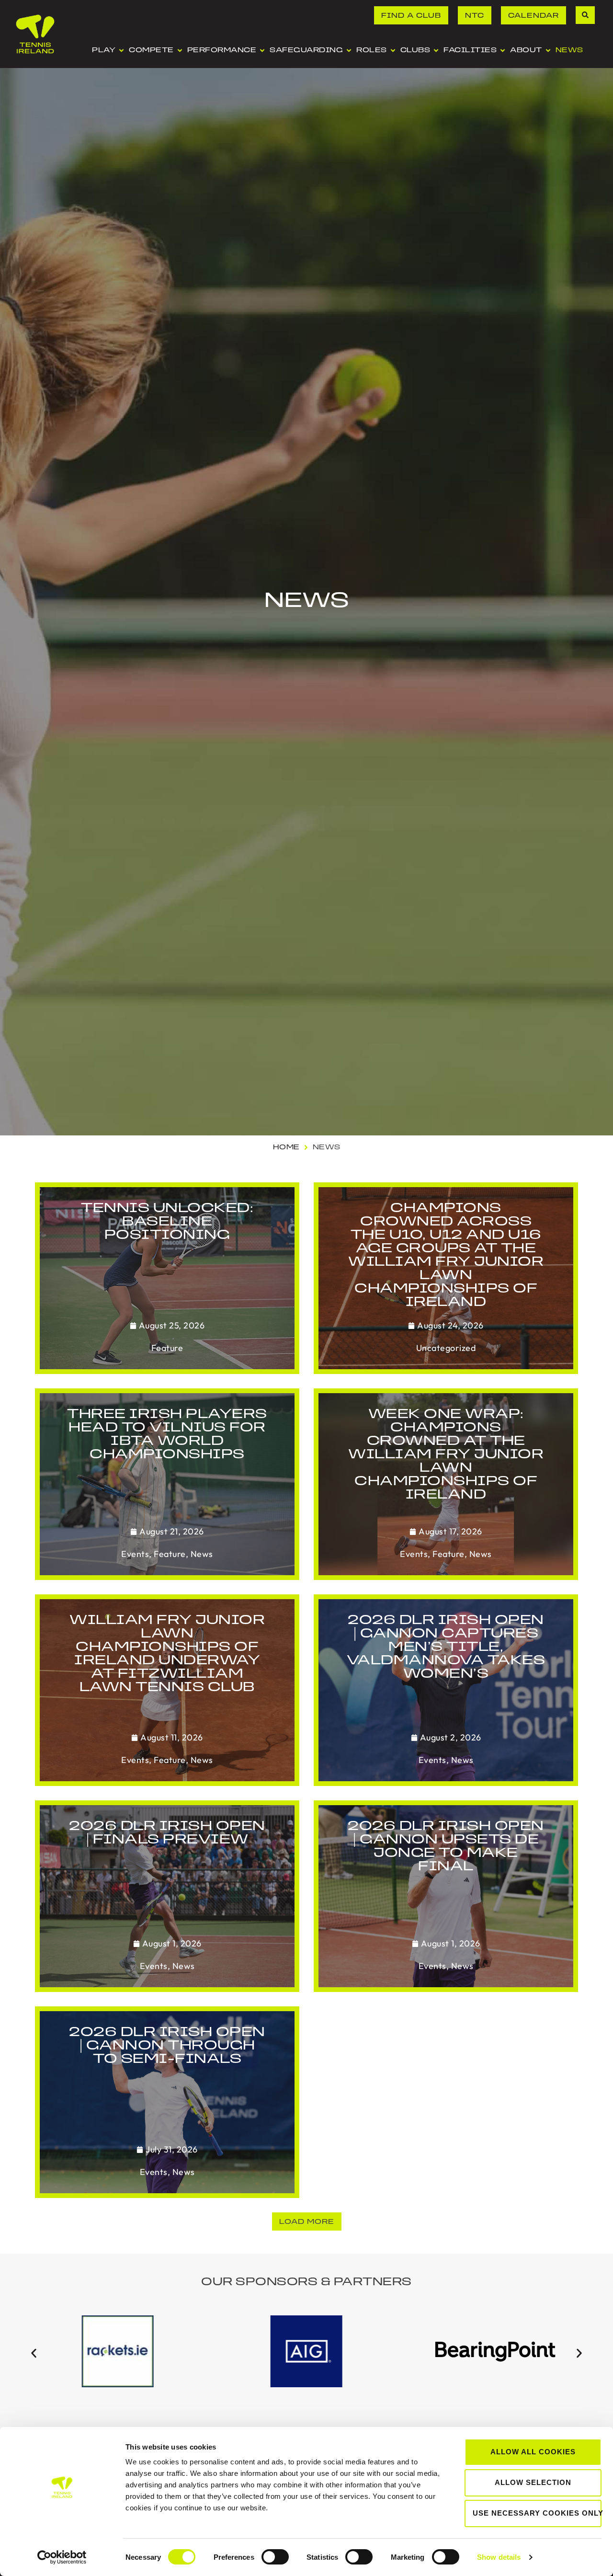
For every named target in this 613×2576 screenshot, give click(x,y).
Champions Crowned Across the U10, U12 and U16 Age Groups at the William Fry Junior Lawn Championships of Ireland (446, 1256)
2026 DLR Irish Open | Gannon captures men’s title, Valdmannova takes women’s (446, 1648)
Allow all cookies (533, 2452)
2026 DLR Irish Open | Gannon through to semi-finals (167, 2046)
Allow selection (533, 2482)
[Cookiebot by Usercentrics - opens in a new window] (62, 2557)
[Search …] (585, 15)
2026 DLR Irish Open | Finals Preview (167, 1833)
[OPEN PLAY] (121, 51)
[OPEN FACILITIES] (503, 51)
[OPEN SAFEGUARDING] (349, 51)
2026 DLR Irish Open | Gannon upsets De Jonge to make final (446, 1847)
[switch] (275, 2557)
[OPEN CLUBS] (436, 51)
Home (286, 1148)
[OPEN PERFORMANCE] (262, 51)
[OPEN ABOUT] (548, 51)
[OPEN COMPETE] (180, 51)
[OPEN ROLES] (393, 51)
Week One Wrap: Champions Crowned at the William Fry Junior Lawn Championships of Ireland (446, 1455)
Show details (499, 2557)
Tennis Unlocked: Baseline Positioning (167, 1222)
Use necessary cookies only (537, 2513)
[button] (307, 2221)
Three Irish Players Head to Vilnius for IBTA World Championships (167, 1435)
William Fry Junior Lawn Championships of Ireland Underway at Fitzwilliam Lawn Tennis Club (167, 1654)
